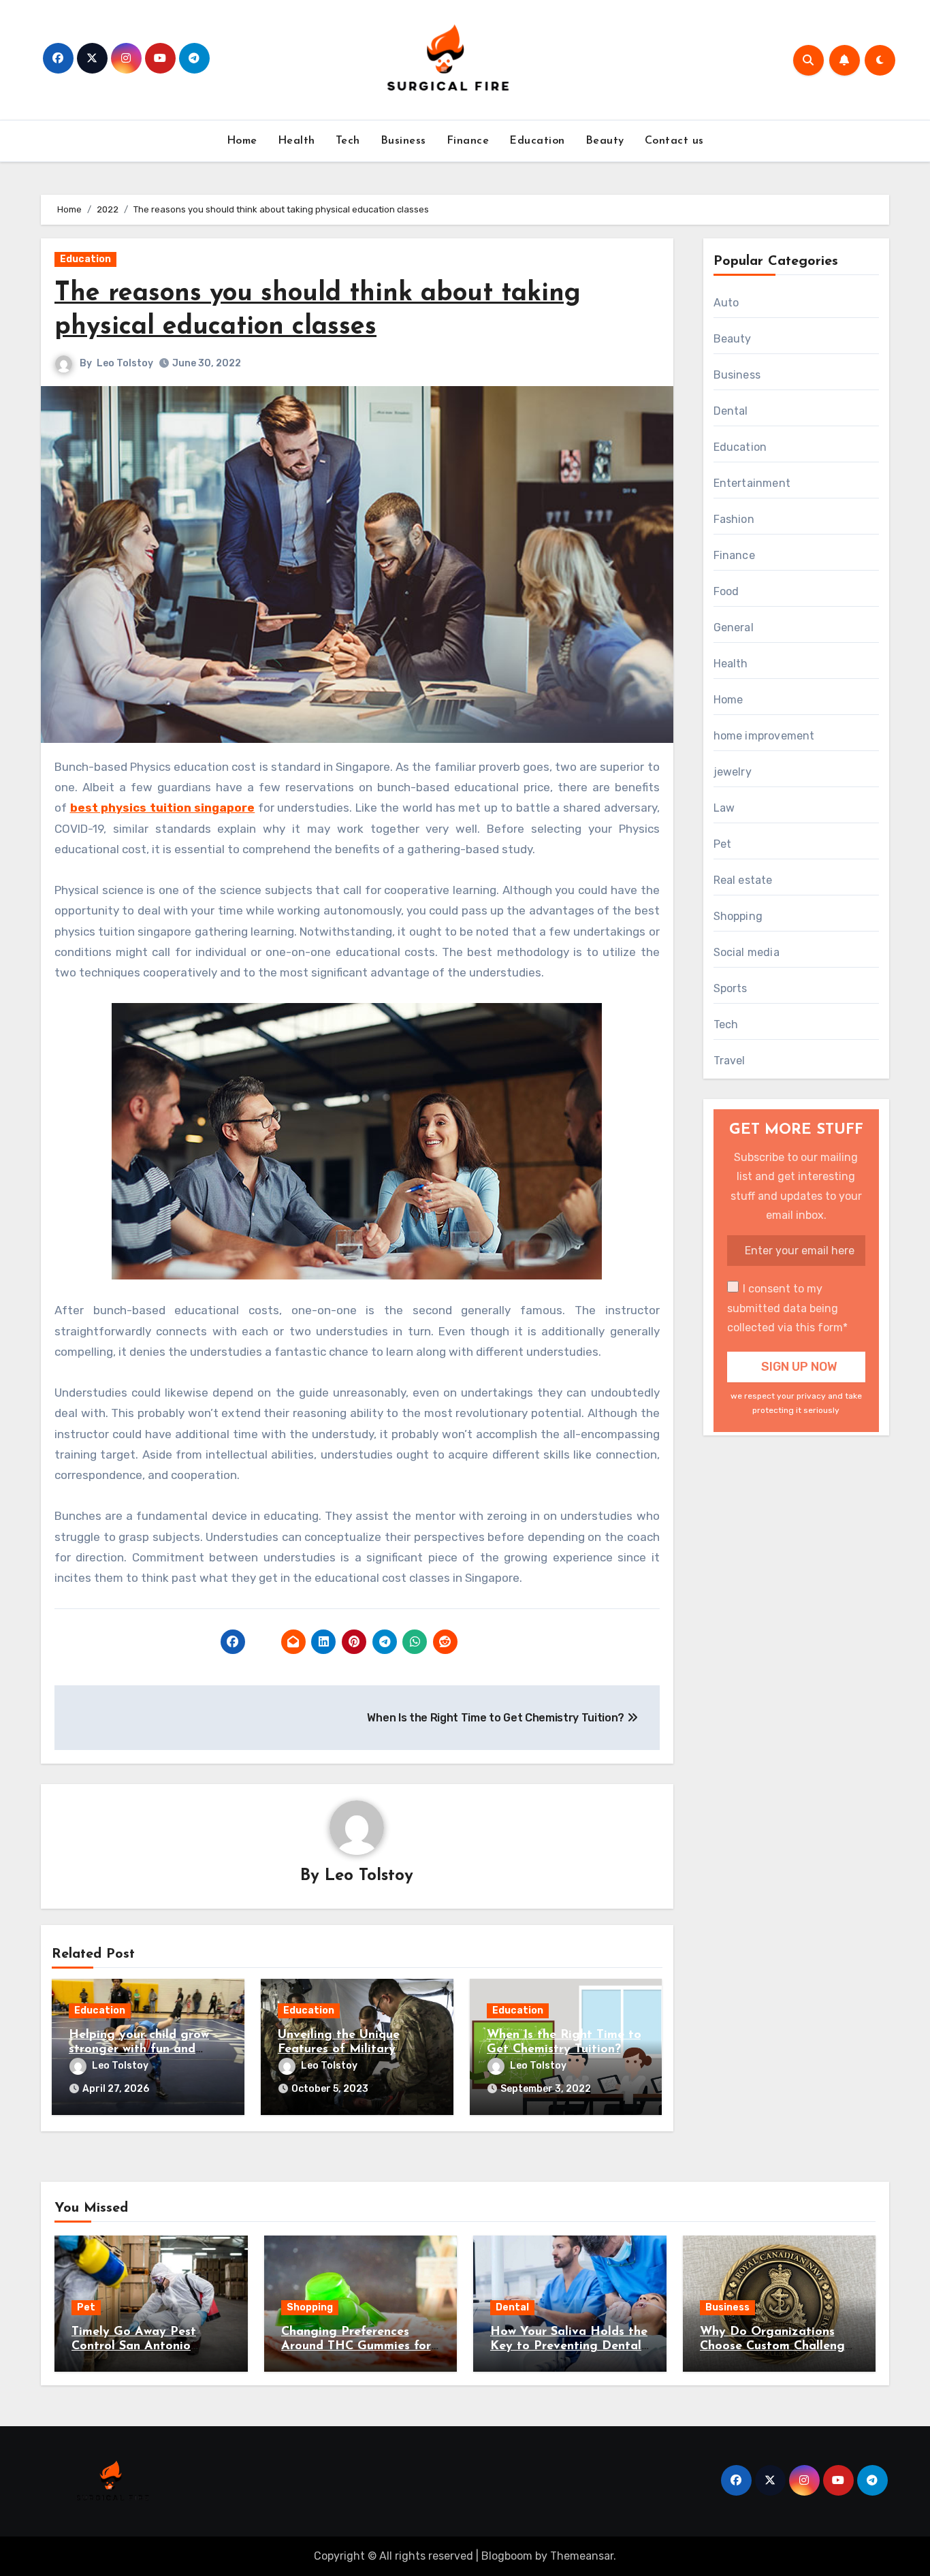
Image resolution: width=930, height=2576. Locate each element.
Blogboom (507, 2556)
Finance (468, 141)
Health (296, 141)
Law (724, 808)
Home (242, 141)
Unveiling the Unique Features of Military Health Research (339, 2050)
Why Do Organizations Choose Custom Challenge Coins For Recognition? (776, 2347)
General (734, 627)
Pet (723, 844)
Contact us (674, 141)
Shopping (738, 916)
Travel (729, 1061)
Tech (348, 141)
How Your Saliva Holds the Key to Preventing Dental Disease (569, 2347)
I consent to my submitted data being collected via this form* (787, 1308)
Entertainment (752, 483)
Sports (731, 988)
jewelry (733, 772)
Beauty (605, 141)
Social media (747, 952)
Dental (731, 411)
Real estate (743, 880)
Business (403, 141)
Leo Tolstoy (125, 363)
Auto (726, 303)
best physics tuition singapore (163, 808)
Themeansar (582, 2556)
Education (537, 141)
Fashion (734, 519)
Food (726, 591)
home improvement (764, 736)
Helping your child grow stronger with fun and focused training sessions (142, 2050)
